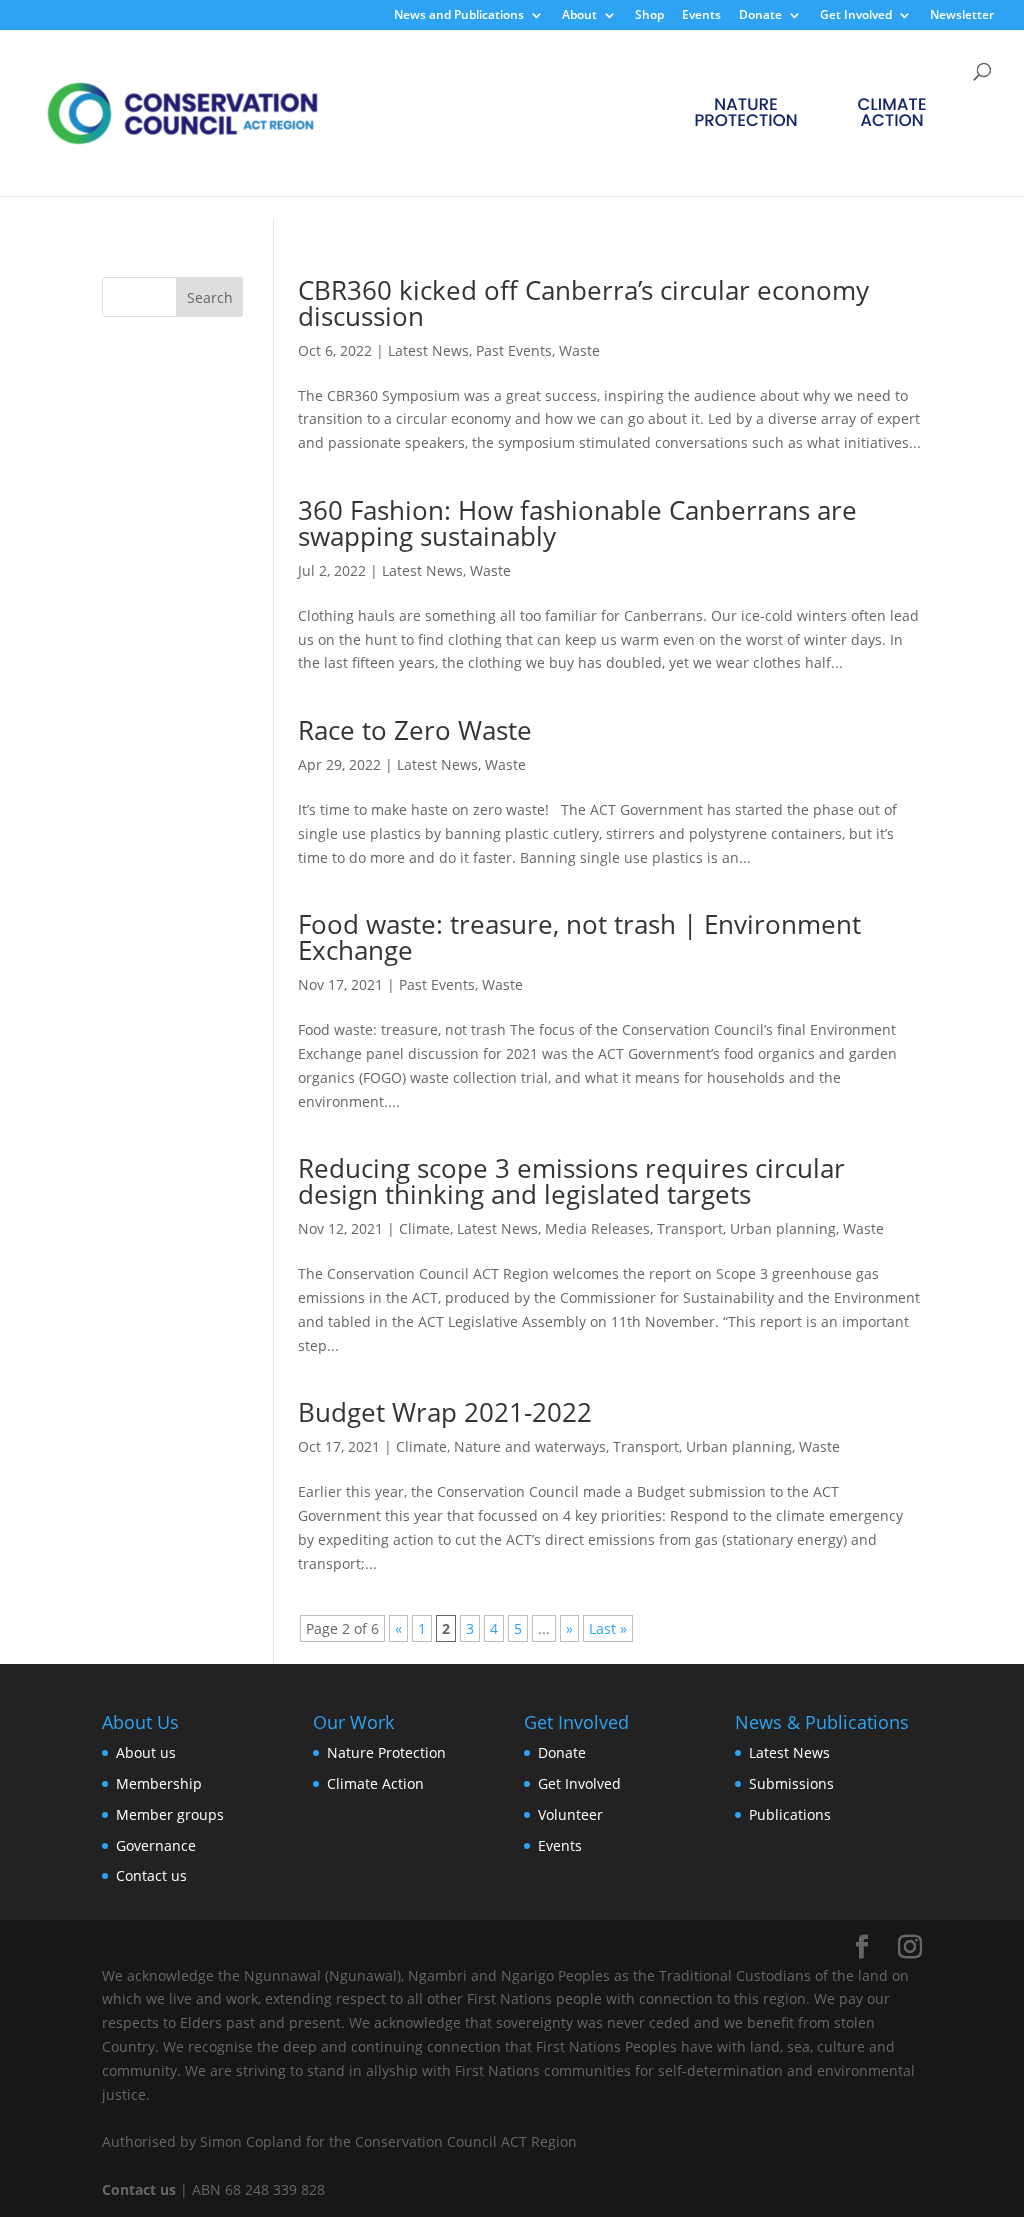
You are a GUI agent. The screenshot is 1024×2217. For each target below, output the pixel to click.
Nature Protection (386, 1752)
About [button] (579, 16)
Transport (690, 1228)
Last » (608, 1628)
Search (210, 297)
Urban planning (783, 1228)
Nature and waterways (530, 1446)
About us (146, 1752)
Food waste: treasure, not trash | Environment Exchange (579, 937)
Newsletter (962, 16)
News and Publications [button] (459, 16)
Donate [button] (760, 16)
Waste (579, 350)
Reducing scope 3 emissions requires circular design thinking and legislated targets (571, 1181)
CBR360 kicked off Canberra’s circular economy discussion (583, 303)
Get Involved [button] (856, 16)
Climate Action (375, 1783)
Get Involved (579, 1783)
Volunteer (570, 1814)
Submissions (791, 1783)
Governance (156, 1845)
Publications (790, 1814)
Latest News (428, 350)
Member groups (170, 1814)
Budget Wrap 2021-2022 (445, 1412)
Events (701, 16)
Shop (649, 16)
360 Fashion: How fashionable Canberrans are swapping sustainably (577, 523)
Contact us (151, 1875)
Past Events (514, 350)
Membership (159, 1783)
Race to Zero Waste (415, 730)
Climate (424, 1228)
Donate (562, 1752)
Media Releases (597, 1228)
